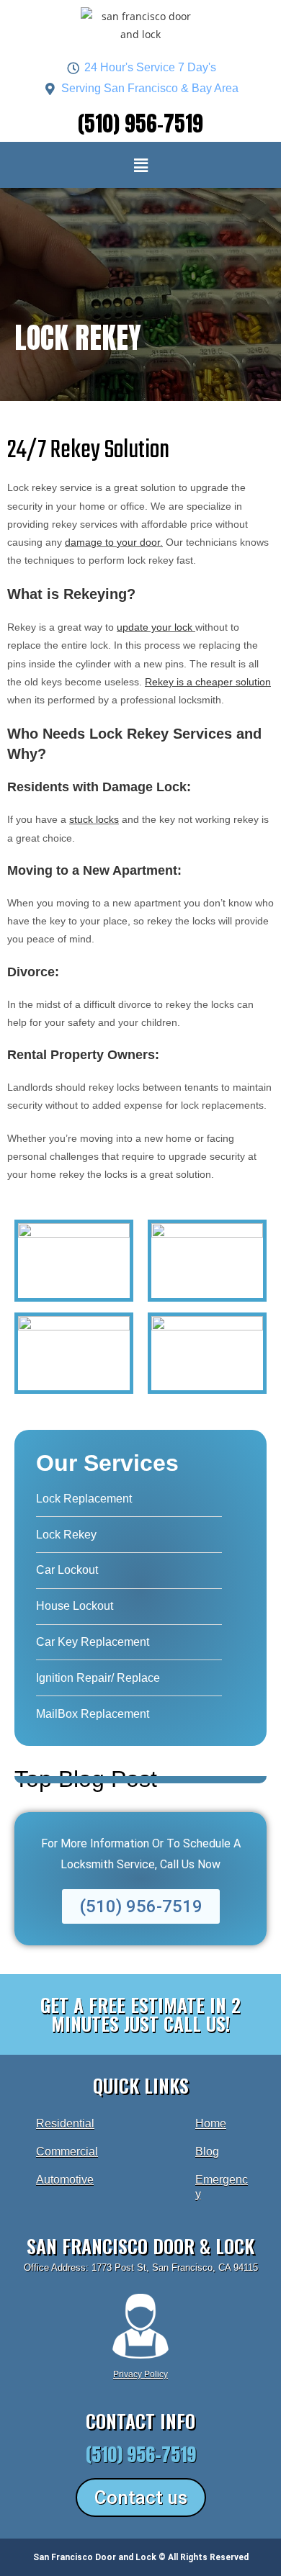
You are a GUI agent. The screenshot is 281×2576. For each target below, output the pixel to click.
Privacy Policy (140, 2374)
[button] (140, 165)
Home (211, 2124)
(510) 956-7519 (140, 124)
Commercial (67, 2152)
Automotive (65, 2180)
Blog (207, 2152)
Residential (65, 2124)
